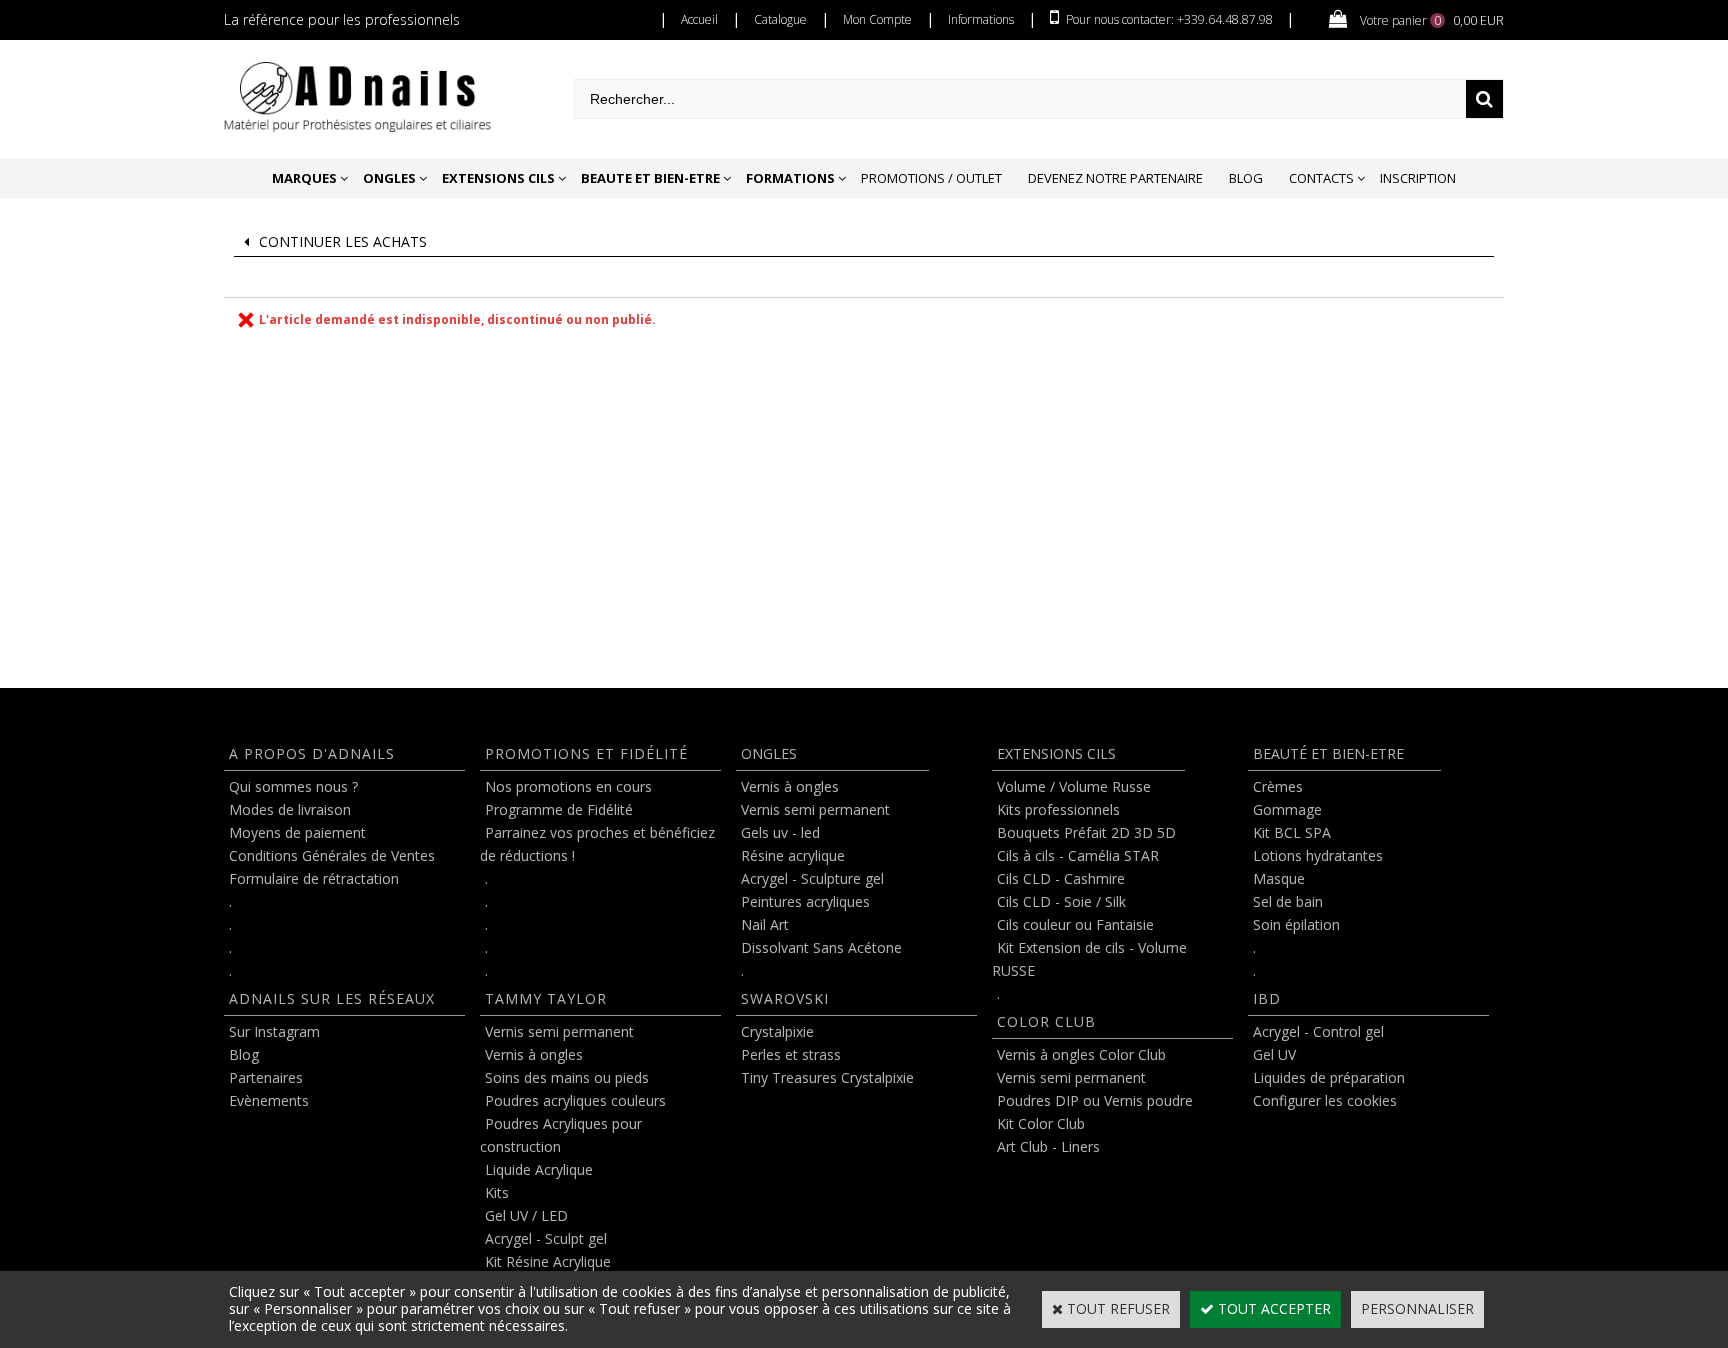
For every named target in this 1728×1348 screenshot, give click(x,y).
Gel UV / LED (526, 1215)
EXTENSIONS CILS (498, 178)
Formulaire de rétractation (314, 878)
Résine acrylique (793, 855)
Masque (1279, 878)
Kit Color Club (1041, 1123)
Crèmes (1278, 786)
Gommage (1287, 809)
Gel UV (1274, 1054)
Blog (1246, 178)
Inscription (1418, 178)
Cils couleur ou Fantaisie (1075, 924)
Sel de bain (1288, 901)
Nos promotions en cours (568, 786)
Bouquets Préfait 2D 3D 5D (1086, 832)
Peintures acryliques (805, 901)
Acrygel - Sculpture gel (812, 878)
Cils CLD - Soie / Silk (1061, 901)
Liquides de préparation (1329, 1077)
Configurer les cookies (1325, 1100)
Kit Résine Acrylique (548, 1261)
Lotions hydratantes (1318, 855)
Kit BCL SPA (1292, 832)
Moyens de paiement (297, 832)
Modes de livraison (290, 809)
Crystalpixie (777, 1031)
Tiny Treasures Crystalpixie (827, 1077)
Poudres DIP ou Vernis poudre (1095, 1100)
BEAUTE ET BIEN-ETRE (650, 178)
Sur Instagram (274, 1031)
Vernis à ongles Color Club (1081, 1054)
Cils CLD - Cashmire (1061, 878)
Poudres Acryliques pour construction (561, 1135)
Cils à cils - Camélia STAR (1078, 855)
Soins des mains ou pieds (567, 1077)
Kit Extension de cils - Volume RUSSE (1089, 959)
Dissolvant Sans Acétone (821, 947)
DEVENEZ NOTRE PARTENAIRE (1115, 178)
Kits (497, 1192)
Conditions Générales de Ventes (332, 855)
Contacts (1321, 178)
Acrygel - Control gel (1318, 1031)
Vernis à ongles (534, 1054)
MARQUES (304, 178)
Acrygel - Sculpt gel (546, 1238)
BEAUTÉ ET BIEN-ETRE (1328, 753)
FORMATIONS (790, 178)
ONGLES (389, 178)
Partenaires (266, 1077)
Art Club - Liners (1048, 1146)
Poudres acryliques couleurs (575, 1100)
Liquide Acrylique (539, 1169)
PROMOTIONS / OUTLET (931, 178)
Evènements (269, 1100)
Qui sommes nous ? (293, 786)
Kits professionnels (1058, 809)
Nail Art (765, 924)
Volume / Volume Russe (1074, 786)
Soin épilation (1296, 924)
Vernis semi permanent (559, 1031)
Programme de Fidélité (559, 809)
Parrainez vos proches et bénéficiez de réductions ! (597, 844)
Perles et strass (791, 1054)
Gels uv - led (780, 832)
